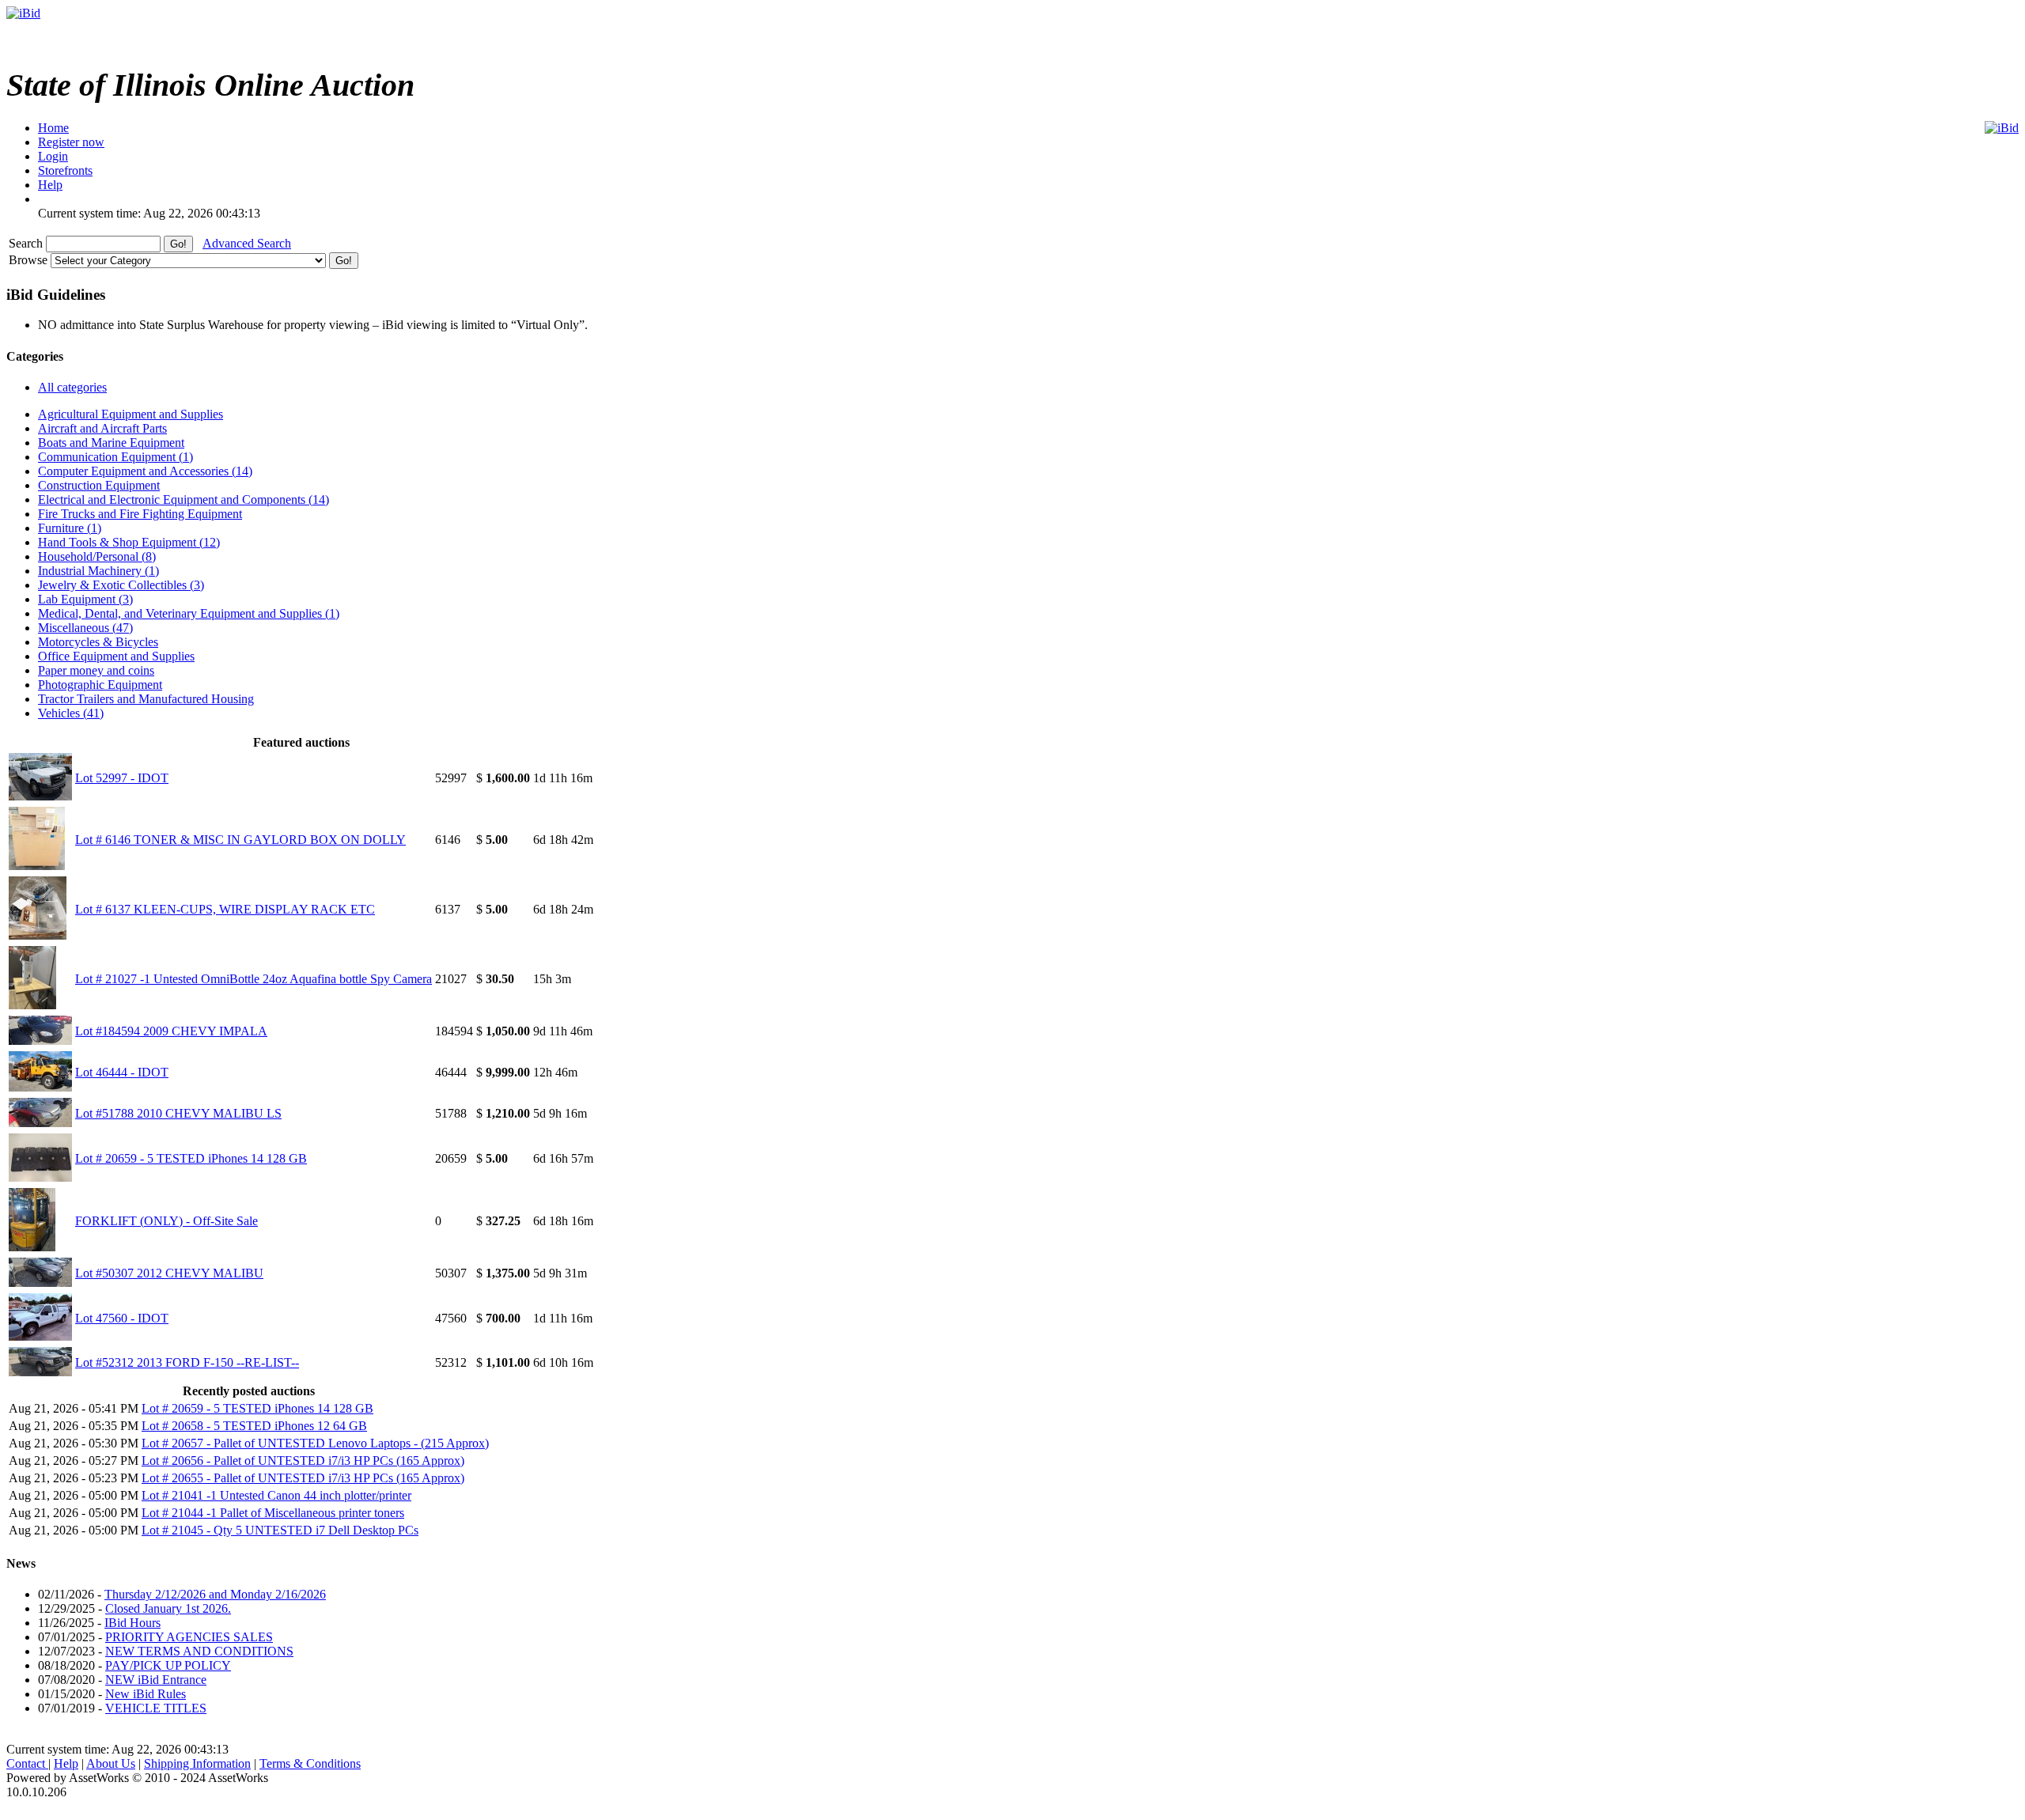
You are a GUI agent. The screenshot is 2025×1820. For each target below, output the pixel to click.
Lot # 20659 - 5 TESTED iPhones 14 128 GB (191, 1158)
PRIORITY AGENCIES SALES (189, 1637)
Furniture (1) (70, 528)
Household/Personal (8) (97, 556)
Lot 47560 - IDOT (122, 1318)
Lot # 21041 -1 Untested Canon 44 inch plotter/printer (276, 1495)
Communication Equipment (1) (115, 457)
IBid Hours (132, 1623)
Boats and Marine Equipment (111, 443)
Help (66, 1763)
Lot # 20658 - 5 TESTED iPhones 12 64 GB (254, 1426)
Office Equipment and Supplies (116, 656)
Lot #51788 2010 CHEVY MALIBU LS (178, 1113)
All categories (72, 387)
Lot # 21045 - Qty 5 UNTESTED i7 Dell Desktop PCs (280, 1530)
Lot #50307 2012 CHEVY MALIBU (169, 1273)
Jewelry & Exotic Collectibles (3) (121, 585)
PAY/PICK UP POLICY (168, 1665)
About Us (111, 1763)
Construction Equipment (99, 485)
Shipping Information (197, 1763)
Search (27, 243)
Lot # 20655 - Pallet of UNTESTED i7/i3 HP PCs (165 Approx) (303, 1478)
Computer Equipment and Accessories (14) (145, 471)
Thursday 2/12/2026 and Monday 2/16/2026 (215, 1594)
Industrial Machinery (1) (98, 571)
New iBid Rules (146, 1694)
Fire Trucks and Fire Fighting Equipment (140, 514)
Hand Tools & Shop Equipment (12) (129, 542)
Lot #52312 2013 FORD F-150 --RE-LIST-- (187, 1362)
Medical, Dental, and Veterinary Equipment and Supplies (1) (189, 613)
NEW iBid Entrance (156, 1680)
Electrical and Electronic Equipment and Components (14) (184, 499)
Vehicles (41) (71, 713)
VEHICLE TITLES (156, 1708)
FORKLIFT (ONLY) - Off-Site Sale (167, 1221)
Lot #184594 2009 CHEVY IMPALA (171, 1031)
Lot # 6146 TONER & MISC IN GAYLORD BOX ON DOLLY (240, 840)
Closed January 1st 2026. (168, 1608)
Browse (30, 260)
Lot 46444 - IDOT (122, 1072)
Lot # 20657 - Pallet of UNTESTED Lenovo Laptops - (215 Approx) (315, 1443)
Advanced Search (247, 243)
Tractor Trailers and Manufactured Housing (146, 699)
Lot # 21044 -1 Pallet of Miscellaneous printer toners (273, 1513)
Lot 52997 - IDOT (122, 778)
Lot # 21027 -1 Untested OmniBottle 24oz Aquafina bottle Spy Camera (254, 979)
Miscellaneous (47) (85, 628)
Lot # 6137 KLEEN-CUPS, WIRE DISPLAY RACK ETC (225, 909)
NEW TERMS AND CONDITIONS (199, 1651)
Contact (27, 1763)
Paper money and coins (96, 670)
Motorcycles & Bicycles (98, 642)
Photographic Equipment (100, 685)
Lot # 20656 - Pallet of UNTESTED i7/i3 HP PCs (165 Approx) (303, 1461)
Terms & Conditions (310, 1763)
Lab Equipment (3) (85, 599)
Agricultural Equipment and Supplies (131, 414)
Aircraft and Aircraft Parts (102, 428)
